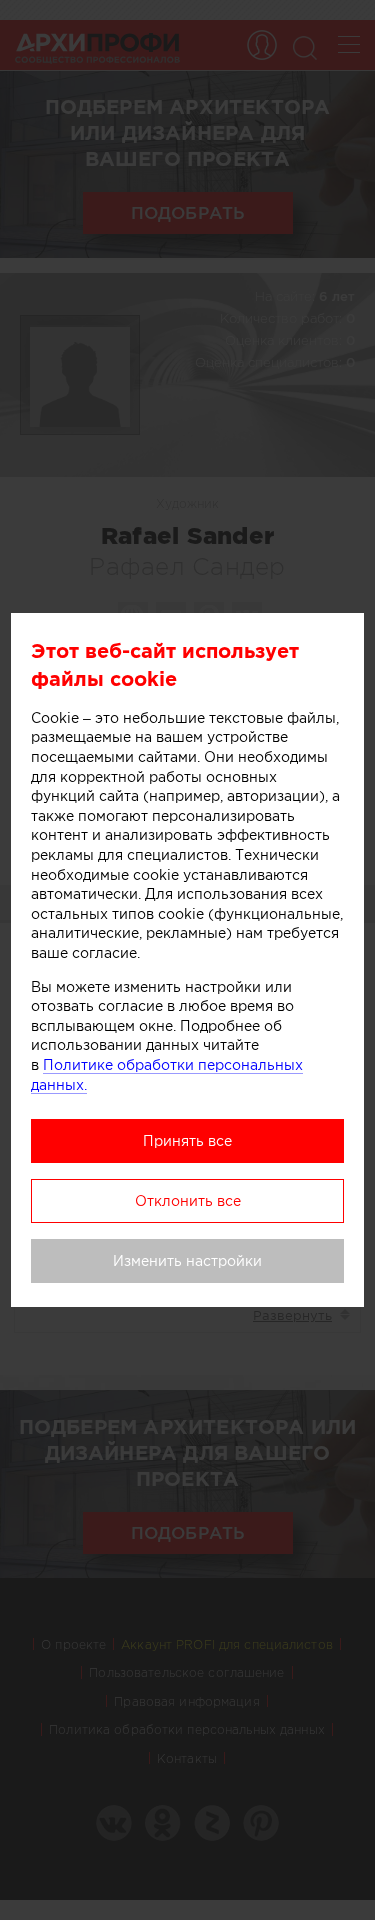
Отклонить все (188, 1201)
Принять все (187, 1141)
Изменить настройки (187, 1261)
